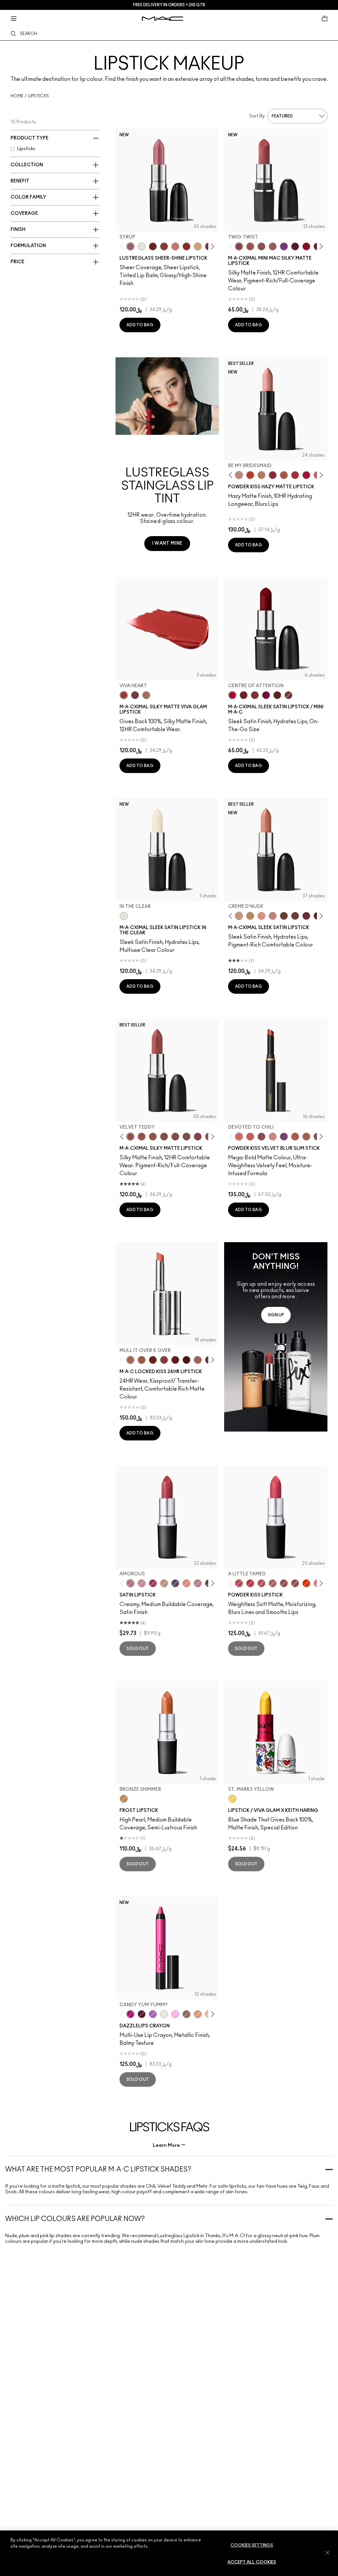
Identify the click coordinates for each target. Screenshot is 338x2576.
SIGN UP (276, 1315)
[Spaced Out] (175, 2014)
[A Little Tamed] (239, 1583)
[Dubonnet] (244, 695)
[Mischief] (198, 1360)
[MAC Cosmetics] (163, 19)
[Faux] (198, 1583)
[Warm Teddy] (164, 1137)
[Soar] (186, 1137)
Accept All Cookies (252, 2562)
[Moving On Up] (284, 475)
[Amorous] (130, 1583)
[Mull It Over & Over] (130, 1360)
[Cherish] (164, 1583)
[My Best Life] (250, 475)
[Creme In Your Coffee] (288, 695)
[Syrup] (130, 246)
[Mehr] (273, 246)
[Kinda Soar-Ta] (284, 1583)
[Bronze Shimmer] (124, 1799)
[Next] (211, 246)
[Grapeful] (142, 2014)
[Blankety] (273, 916)
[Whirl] (175, 1137)
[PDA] (153, 246)
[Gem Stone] (186, 2014)
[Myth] (261, 916)
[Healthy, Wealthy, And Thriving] (295, 1583)
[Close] (327, 2553)
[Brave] (142, 1583)
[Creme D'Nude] (239, 916)
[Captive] (153, 1583)
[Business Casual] (164, 246)
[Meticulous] (142, 1360)
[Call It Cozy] (250, 916)
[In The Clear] (124, 916)
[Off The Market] (261, 475)
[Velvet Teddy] (261, 246)
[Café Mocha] (250, 246)
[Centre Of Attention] (232, 695)
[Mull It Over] (306, 1137)
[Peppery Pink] (273, 1137)
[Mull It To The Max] (142, 1137)
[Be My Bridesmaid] (239, 475)
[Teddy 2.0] (273, 1583)
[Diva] (295, 246)
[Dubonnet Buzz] (273, 475)
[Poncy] (186, 1360)
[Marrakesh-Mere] (295, 1137)
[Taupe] (153, 1137)
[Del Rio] (306, 916)
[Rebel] (266, 695)
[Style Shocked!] (306, 1583)
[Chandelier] (198, 2014)
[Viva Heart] (124, 695)
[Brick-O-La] (255, 695)
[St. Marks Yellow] (232, 1799)
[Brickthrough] (295, 475)
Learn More (166, 2145)
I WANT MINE (167, 543)
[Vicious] (175, 1360)
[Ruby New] (306, 475)
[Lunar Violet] (153, 2014)
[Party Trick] (198, 246)
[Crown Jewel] (164, 2014)
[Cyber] (175, 1583)
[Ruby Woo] (306, 246)
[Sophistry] (153, 1360)
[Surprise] (142, 246)
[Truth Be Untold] (284, 916)
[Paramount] (277, 695)
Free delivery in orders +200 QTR (169, 5)
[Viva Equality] (146, 695)
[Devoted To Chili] (239, 1137)
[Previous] (123, 246)
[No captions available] (276, 1337)
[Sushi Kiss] (186, 1583)
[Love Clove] (261, 1137)
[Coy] (164, 1360)
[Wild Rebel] (284, 1137)
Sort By (257, 116)
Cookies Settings (252, 2545)
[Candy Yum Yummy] (130, 2014)
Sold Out (138, 1649)
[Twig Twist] (239, 246)
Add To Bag (140, 325)
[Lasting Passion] (250, 1583)
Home (17, 96)
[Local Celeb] (186, 246)
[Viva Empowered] (135, 695)
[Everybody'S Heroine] (284, 246)
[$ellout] (175, 246)
